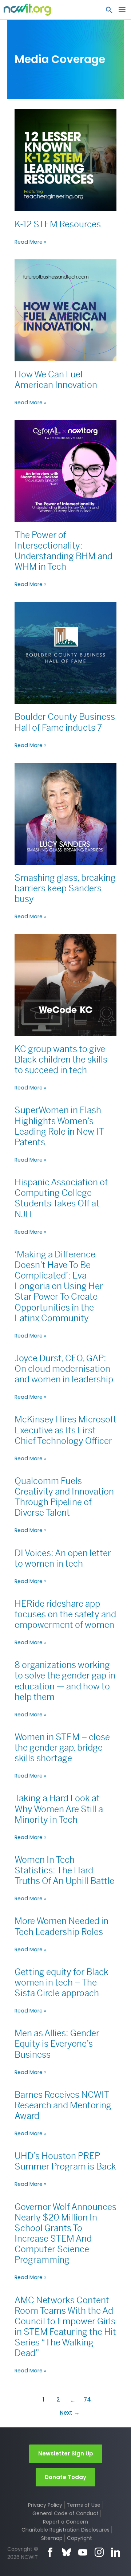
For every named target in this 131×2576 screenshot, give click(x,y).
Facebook (50, 2552)
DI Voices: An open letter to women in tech (63, 1558)
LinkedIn (116, 2552)
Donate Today (65, 2477)
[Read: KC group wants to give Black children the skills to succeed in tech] (65, 985)
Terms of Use (84, 2505)
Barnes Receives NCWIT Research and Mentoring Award (63, 2105)
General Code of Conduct (65, 2513)
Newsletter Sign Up (66, 2453)
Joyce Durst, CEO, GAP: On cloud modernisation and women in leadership (64, 1369)
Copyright (80, 2538)
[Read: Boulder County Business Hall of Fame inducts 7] (65, 653)
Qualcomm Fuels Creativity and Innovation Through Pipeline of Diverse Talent (64, 1497)
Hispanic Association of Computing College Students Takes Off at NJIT (61, 1198)
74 (87, 2400)
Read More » (31, 242)
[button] (109, 12)
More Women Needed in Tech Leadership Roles (61, 1926)
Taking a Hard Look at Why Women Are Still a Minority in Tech (59, 1809)
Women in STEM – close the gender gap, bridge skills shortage (62, 1748)
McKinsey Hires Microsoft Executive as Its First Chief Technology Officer (65, 1430)
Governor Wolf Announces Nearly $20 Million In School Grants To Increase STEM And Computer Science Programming (65, 2234)
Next (70, 2413)
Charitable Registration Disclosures (65, 2530)
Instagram (99, 2552)
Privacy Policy (45, 2505)
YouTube (83, 2552)
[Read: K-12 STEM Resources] (65, 160)
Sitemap (52, 2538)
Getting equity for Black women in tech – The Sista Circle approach (61, 1983)
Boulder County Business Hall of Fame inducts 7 (65, 722)
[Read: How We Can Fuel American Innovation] (65, 310)
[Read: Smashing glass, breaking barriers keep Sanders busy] (65, 813)
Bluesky (66, 2552)
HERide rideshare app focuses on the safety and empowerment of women (65, 1614)
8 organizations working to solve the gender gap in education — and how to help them (65, 1681)
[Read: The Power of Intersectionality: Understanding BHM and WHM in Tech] (65, 471)
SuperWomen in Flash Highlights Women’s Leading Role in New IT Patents (59, 1126)
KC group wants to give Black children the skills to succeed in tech (61, 1060)
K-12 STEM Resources (58, 224)
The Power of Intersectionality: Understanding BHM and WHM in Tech (63, 551)
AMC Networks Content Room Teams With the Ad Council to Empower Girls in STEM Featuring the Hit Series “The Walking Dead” (65, 2327)
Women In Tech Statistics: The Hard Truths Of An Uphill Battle (64, 1870)
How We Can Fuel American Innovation (56, 380)
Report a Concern (65, 2522)
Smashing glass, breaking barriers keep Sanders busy (65, 888)
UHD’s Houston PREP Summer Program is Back (65, 2161)
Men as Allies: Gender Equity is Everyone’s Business (57, 2044)
